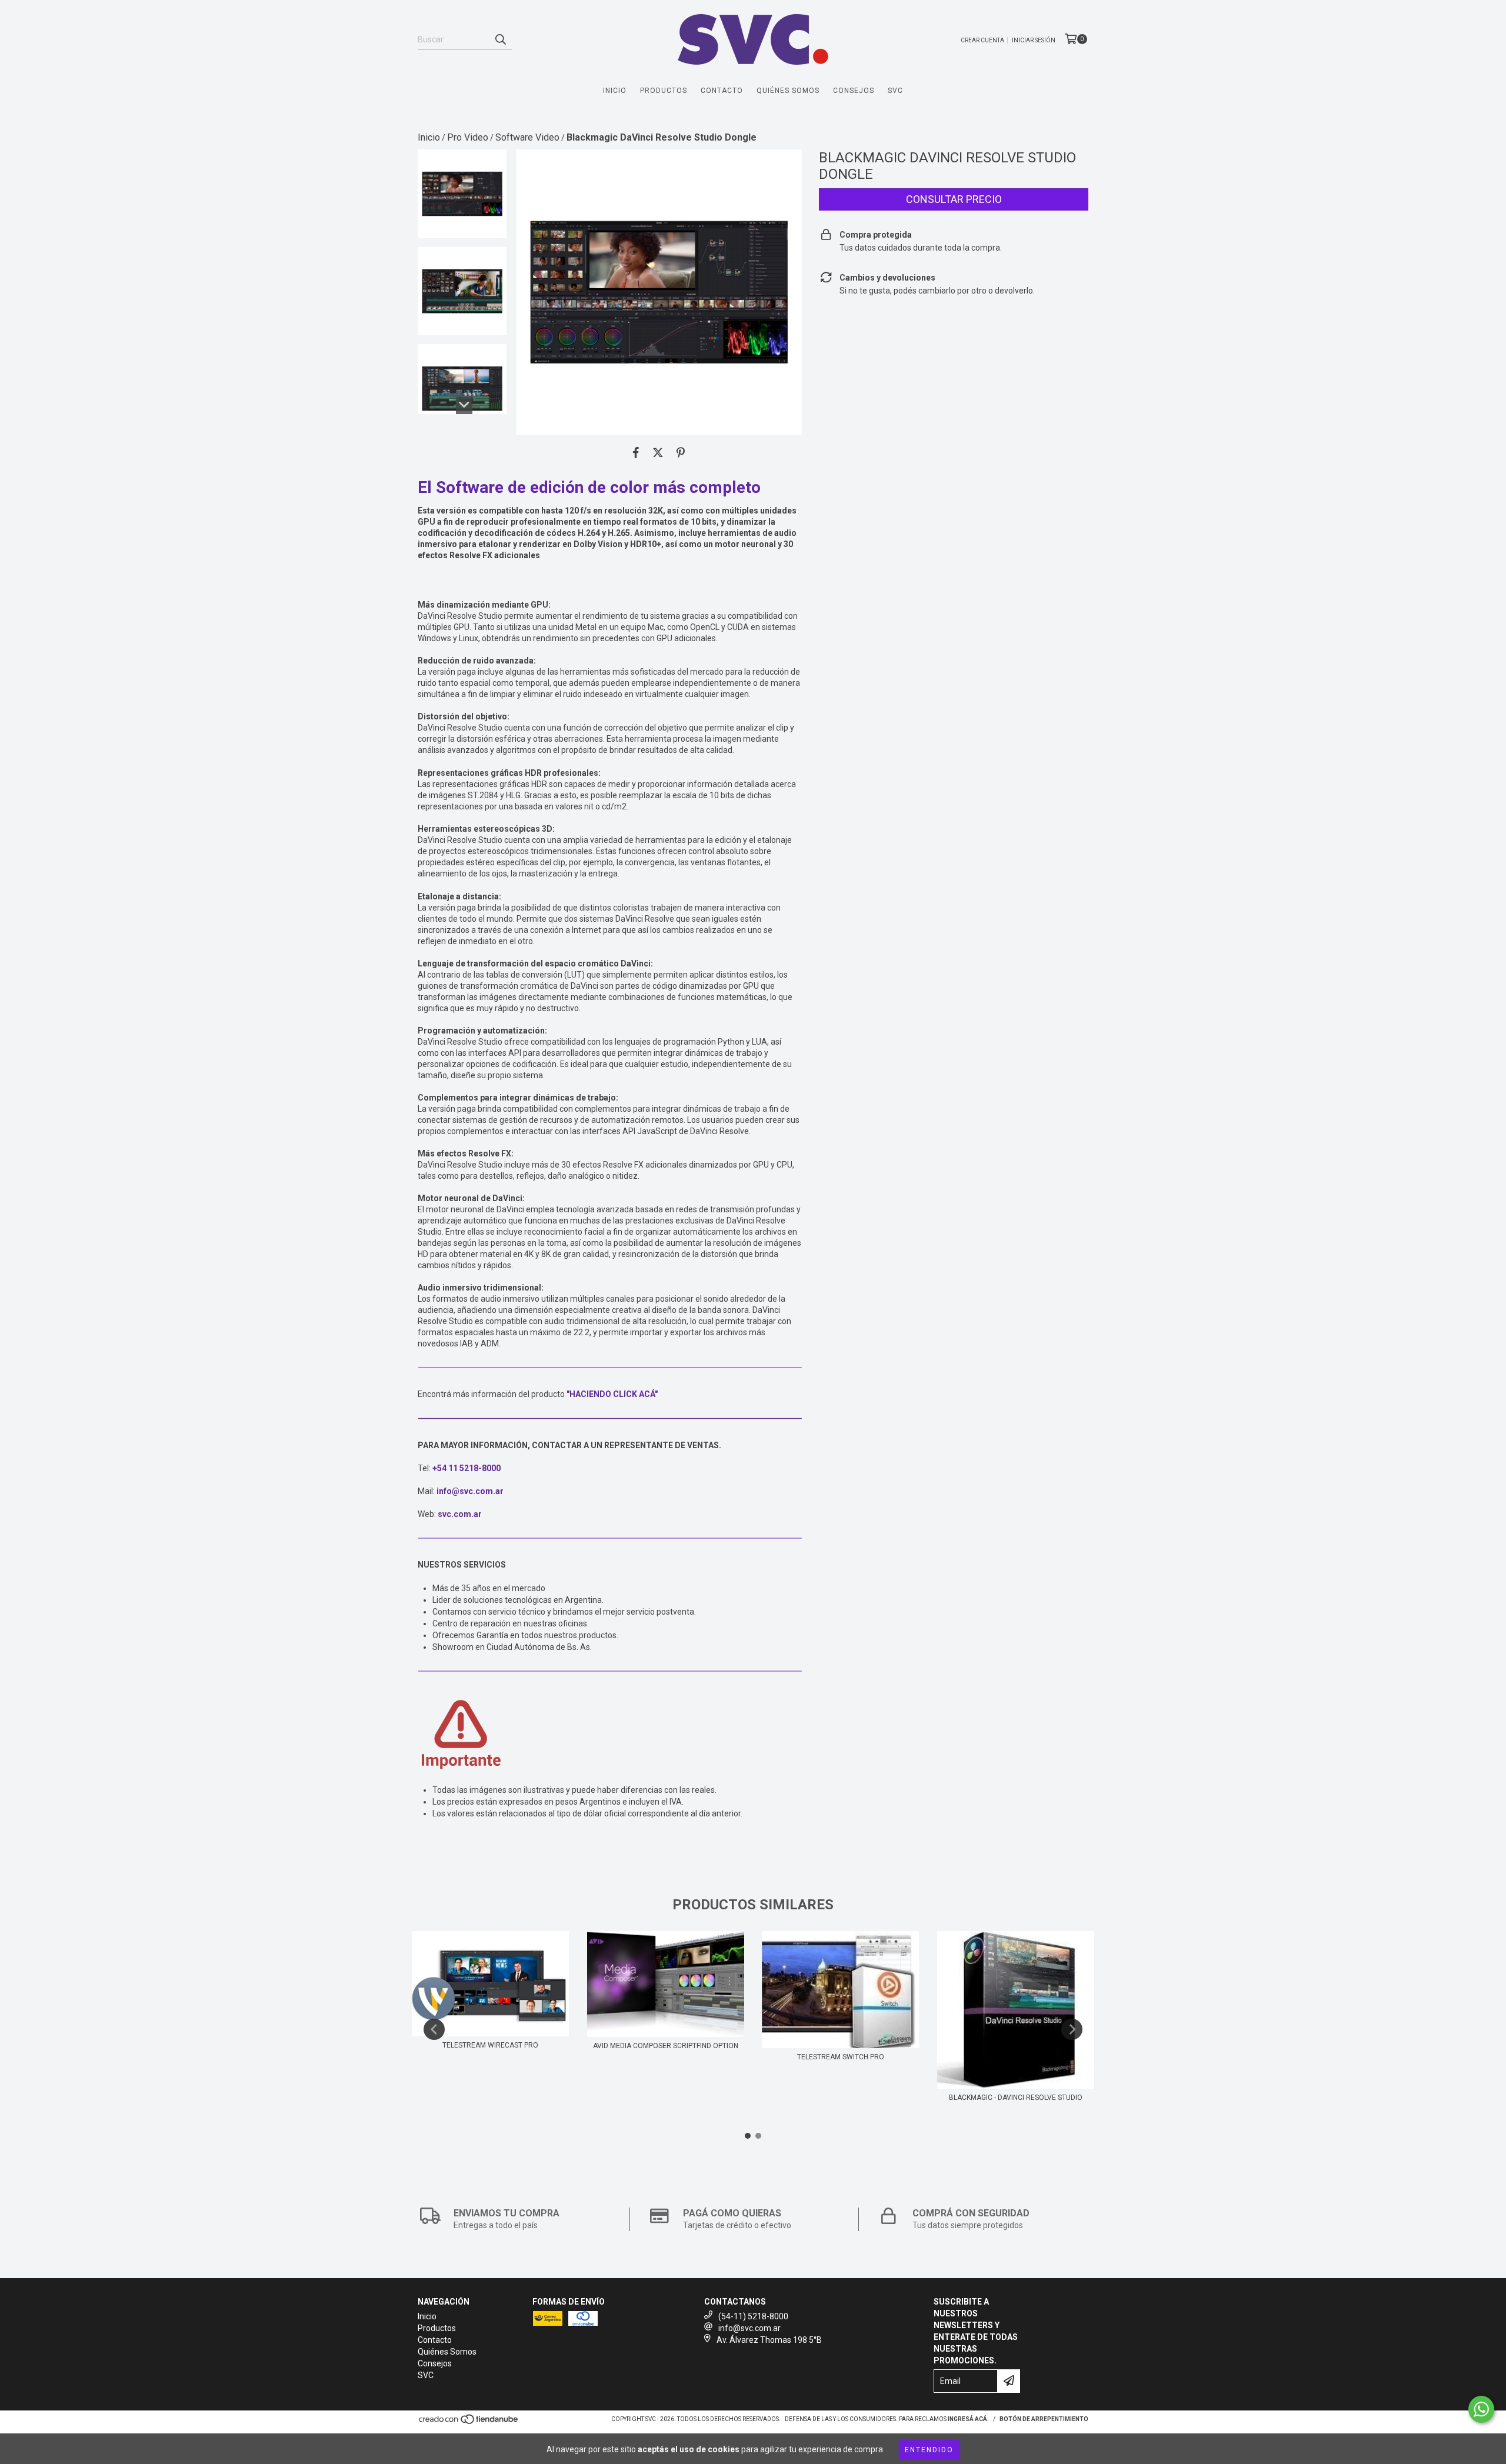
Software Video (527, 137)
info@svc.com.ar (749, 2328)
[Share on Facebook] (636, 452)
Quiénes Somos (788, 91)
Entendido (929, 2450)
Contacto (722, 91)
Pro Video (468, 137)
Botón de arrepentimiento (1044, 2419)
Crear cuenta (982, 40)
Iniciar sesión (1034, 40)
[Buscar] (500, 39)
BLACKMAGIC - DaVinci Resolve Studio (1016, 2098)
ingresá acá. (968, 2419)
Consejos (854, 91)
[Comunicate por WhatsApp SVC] (1481, 2409)
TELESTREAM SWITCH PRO (841, 2057)
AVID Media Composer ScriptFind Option (666, 2046)
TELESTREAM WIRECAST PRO (490, 2045)
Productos (664, 91)
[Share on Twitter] (658, 452)
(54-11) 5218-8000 (753, 2316)
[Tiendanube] (469, 2423)
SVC (895, 91)
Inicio (615, 91)
